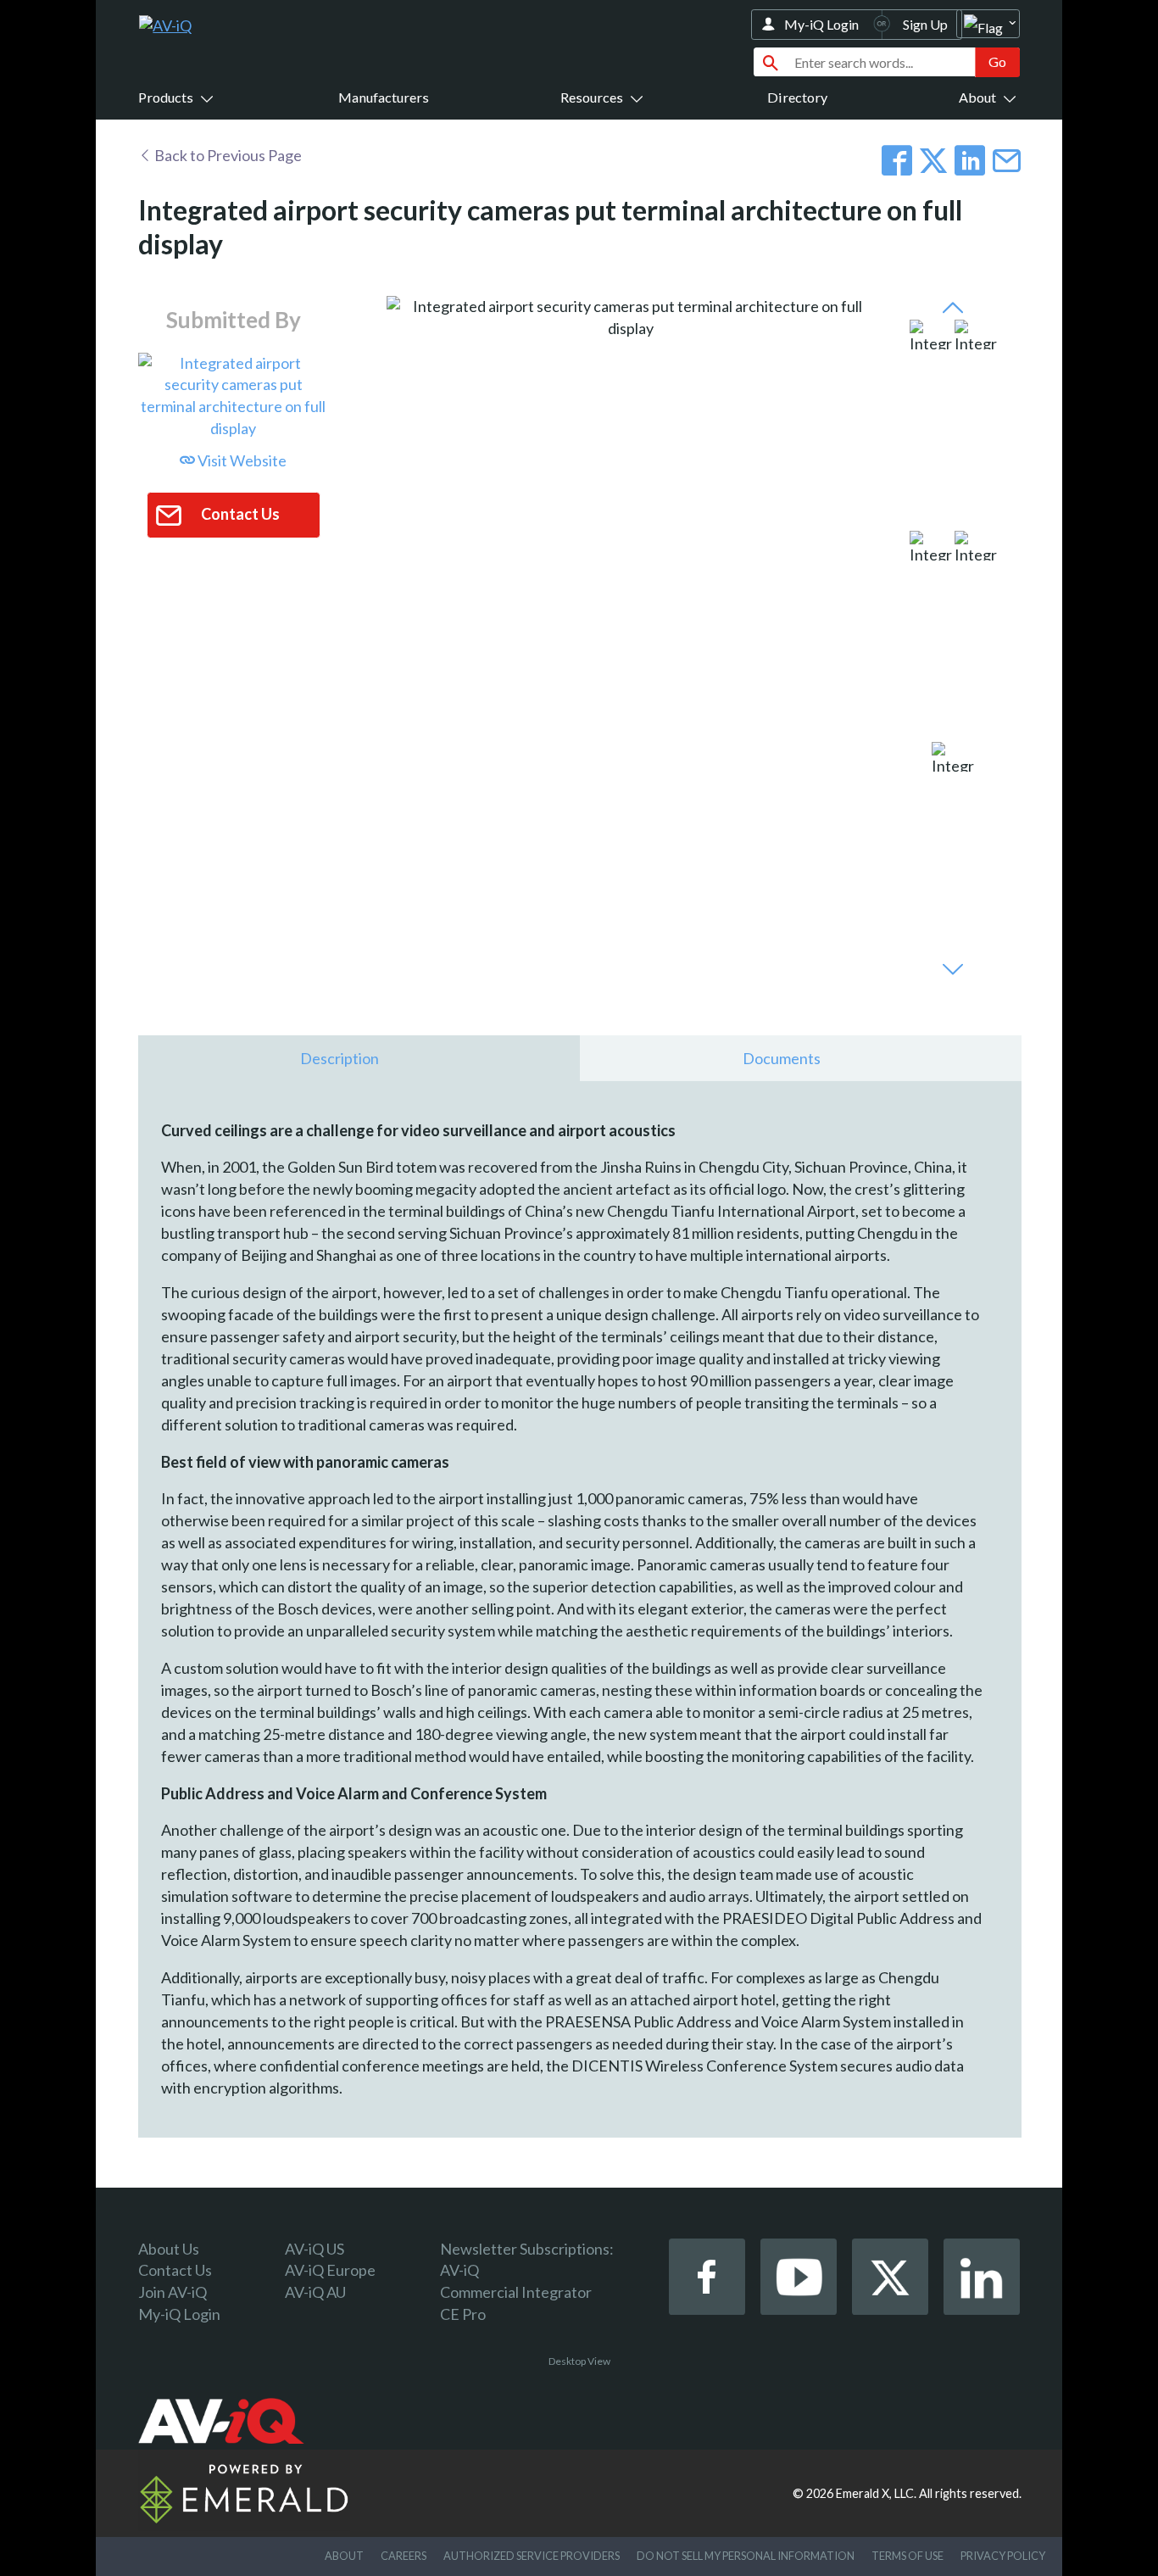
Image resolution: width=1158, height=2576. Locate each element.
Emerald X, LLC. (876, 2493)
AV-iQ (459, 2270)
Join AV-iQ (173, 2292)
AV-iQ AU (315, 2292)
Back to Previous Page (227, 155)
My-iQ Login (821, 24)
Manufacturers (384, 97)
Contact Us (175, 2270)
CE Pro (463, 2314)
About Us (169, 2249)
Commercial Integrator (516, 2292)
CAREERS (404, 2556)
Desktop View (579, 2361)
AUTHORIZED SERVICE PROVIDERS (532, 2556)
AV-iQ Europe (330, 2270)
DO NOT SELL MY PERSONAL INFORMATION (746, 2556)
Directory (797, 97)
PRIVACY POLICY (1003, 2556)
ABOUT (344, 2556)
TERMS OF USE (907, 2556)
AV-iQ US (315, 2249)
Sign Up (925, 24)
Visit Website (241, 460)
